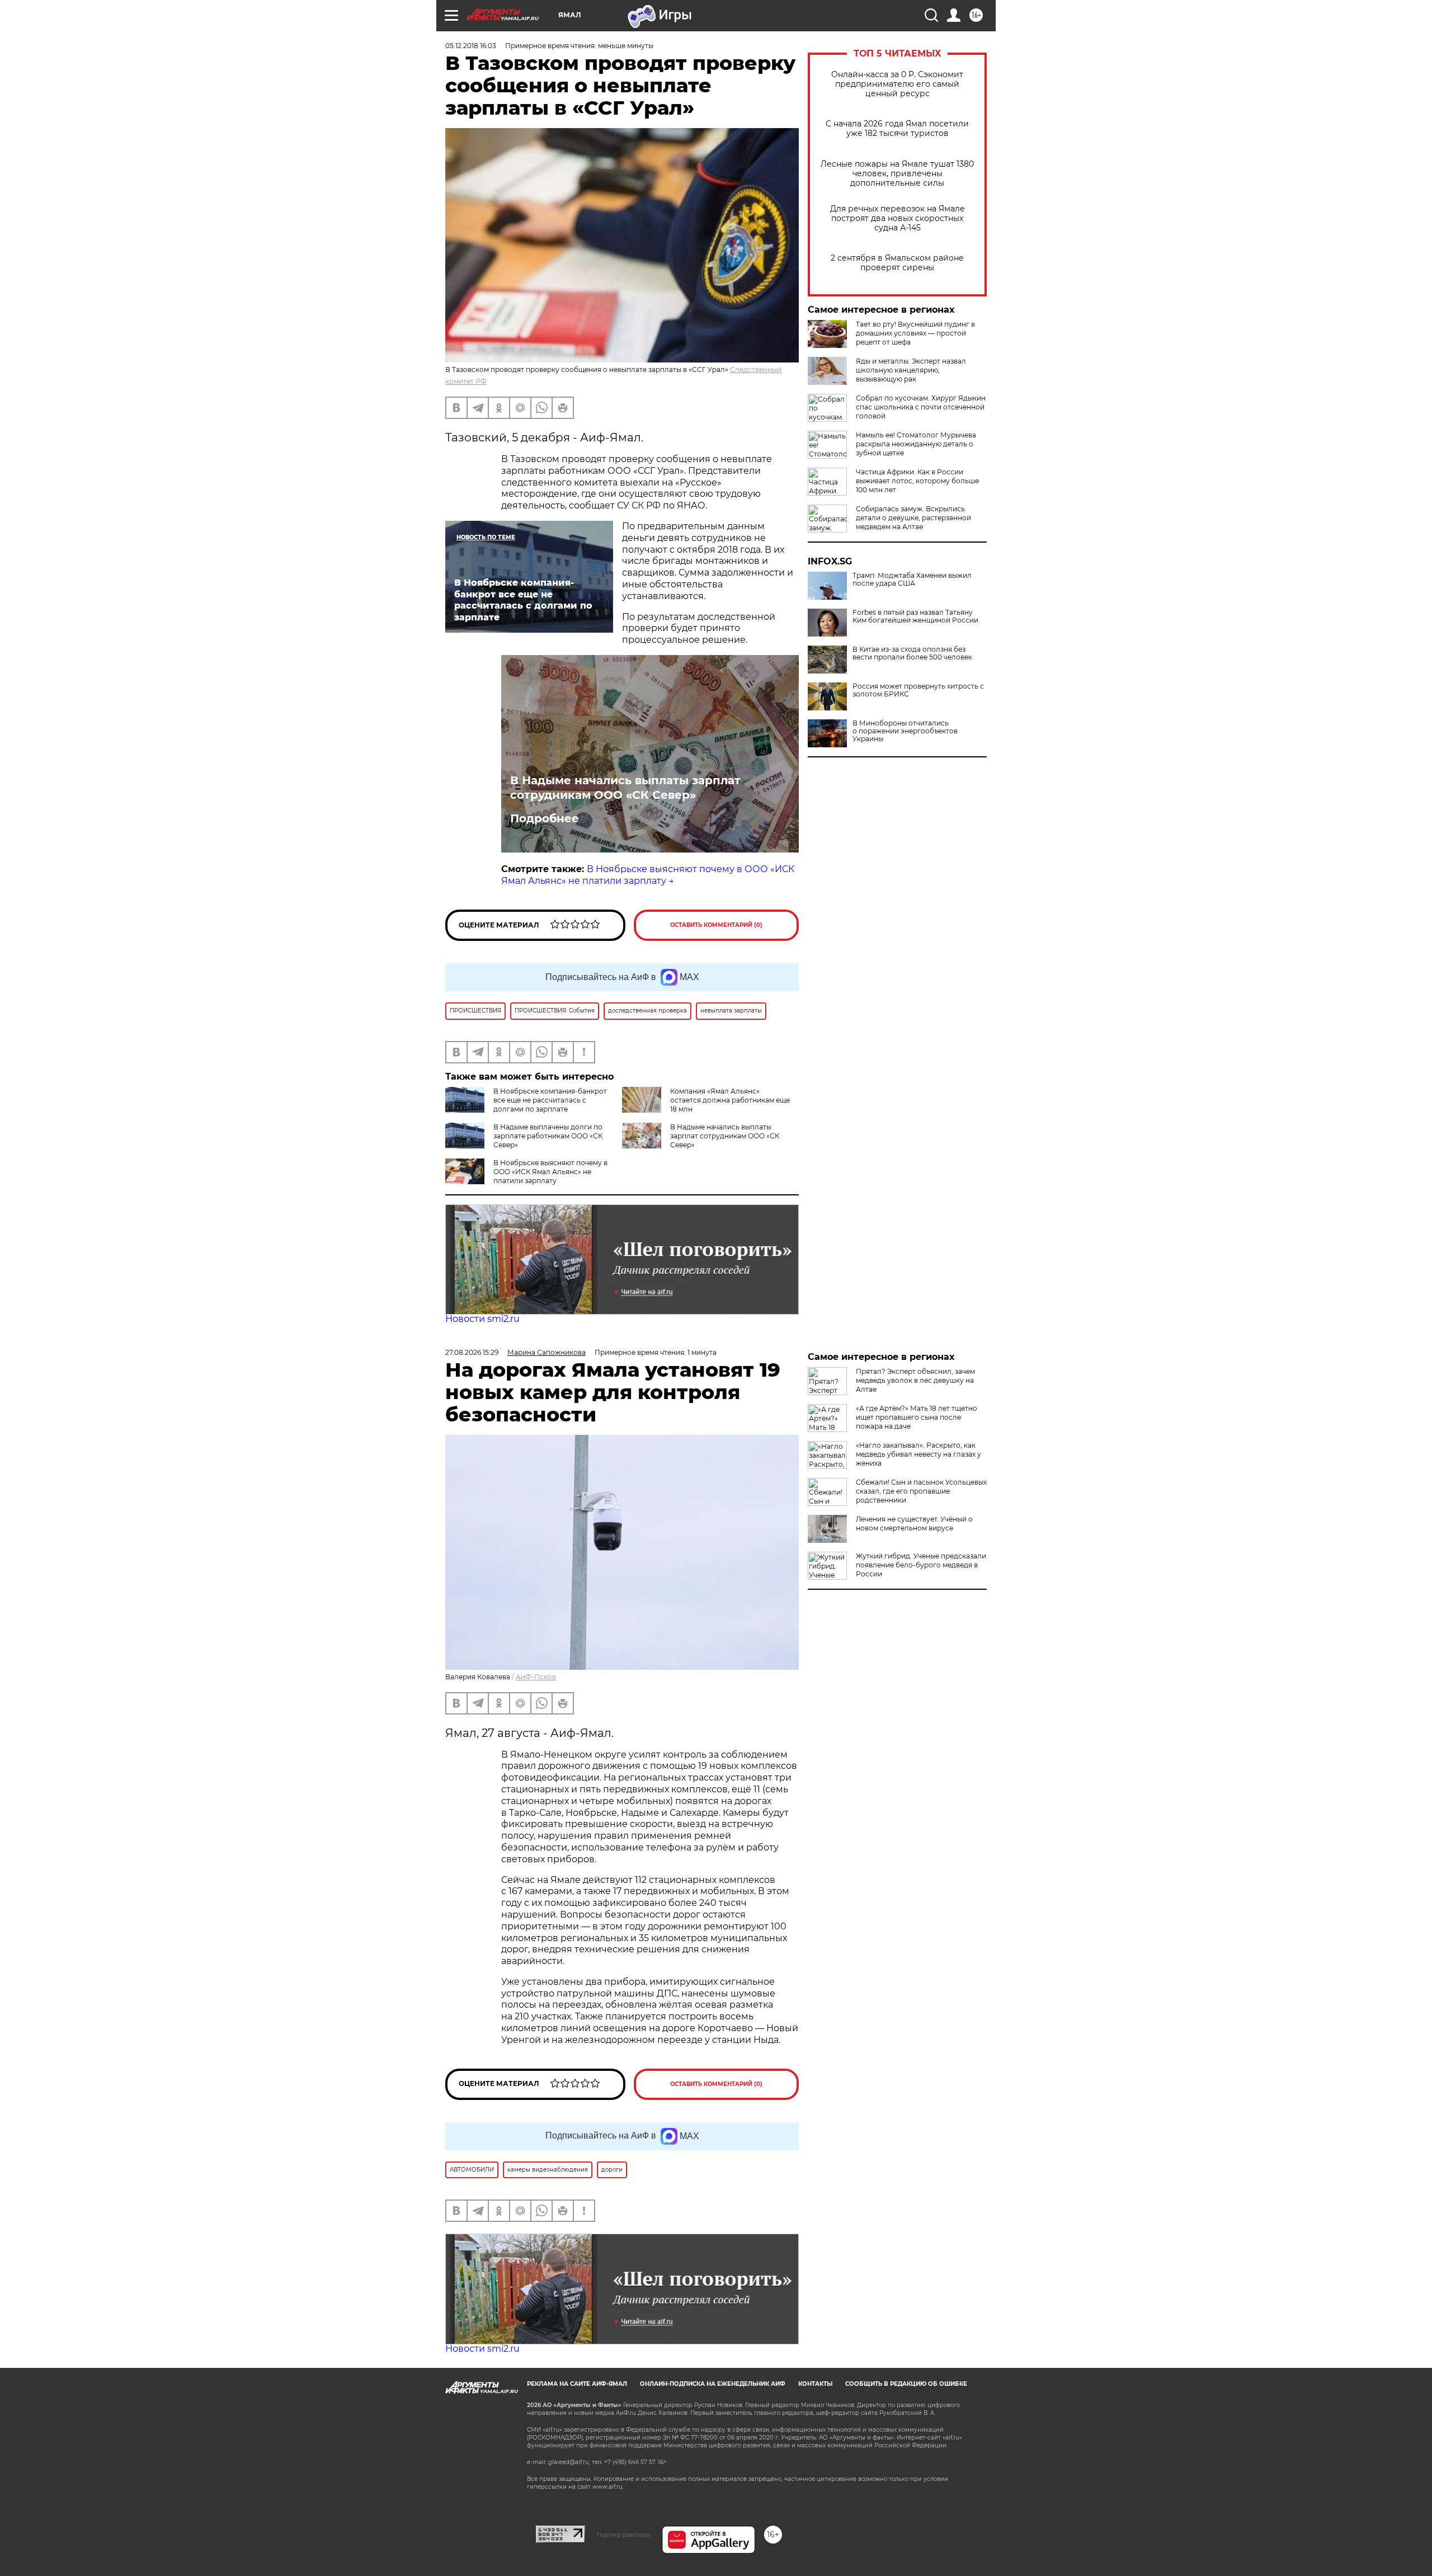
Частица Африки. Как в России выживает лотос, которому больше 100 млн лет (917, 481)
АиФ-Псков (536, 1677)
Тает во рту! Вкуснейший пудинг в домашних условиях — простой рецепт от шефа (915, 333)
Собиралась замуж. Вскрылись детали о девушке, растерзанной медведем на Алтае (913, 518)
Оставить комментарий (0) (716, 925)
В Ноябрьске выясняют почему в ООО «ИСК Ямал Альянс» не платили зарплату (648, 875)
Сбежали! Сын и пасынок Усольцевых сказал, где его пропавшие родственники (921, 1491)
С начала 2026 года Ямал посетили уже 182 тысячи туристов (897, 129)
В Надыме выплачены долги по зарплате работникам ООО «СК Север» (548, 1136)
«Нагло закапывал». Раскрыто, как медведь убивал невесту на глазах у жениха (918, 1454)
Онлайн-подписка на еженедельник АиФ (713, 2384)
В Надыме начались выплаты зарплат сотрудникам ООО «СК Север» (625, 788)
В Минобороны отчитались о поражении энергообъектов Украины (905, 731)
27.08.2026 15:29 (472, 1352)
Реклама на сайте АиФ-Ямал (577, 2384)
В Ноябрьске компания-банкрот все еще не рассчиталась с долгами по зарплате (550, 1100)
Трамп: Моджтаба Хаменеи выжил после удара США (912, 580)
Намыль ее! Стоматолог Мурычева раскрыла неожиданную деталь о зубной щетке (916, 444)
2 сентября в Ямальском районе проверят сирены (897, 263)
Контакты (815, 2384)
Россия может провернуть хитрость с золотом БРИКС (918, 690)
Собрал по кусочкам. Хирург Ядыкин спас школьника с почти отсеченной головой (921, 407)
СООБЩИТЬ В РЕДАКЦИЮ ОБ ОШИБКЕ (906, 2384)
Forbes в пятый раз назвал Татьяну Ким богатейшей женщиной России (915, 616)
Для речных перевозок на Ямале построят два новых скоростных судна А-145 (898, 218)
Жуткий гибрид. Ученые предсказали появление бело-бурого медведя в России (921, 1565)
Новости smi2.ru (482, 1319)
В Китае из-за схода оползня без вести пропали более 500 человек (912, 653)
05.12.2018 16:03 (471, 46)
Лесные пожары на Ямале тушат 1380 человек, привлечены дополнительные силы (897, 174)
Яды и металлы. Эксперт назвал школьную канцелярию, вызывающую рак (911, 370)
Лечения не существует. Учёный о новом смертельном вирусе (914, 1524)
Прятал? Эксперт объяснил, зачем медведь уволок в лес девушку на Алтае (915, 1380)
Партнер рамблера (623, 2535)
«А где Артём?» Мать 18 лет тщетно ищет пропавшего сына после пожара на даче (917, 1417)
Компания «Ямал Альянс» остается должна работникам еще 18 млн (730, 1100)
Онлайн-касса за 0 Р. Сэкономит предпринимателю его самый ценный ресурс (897, 84)
